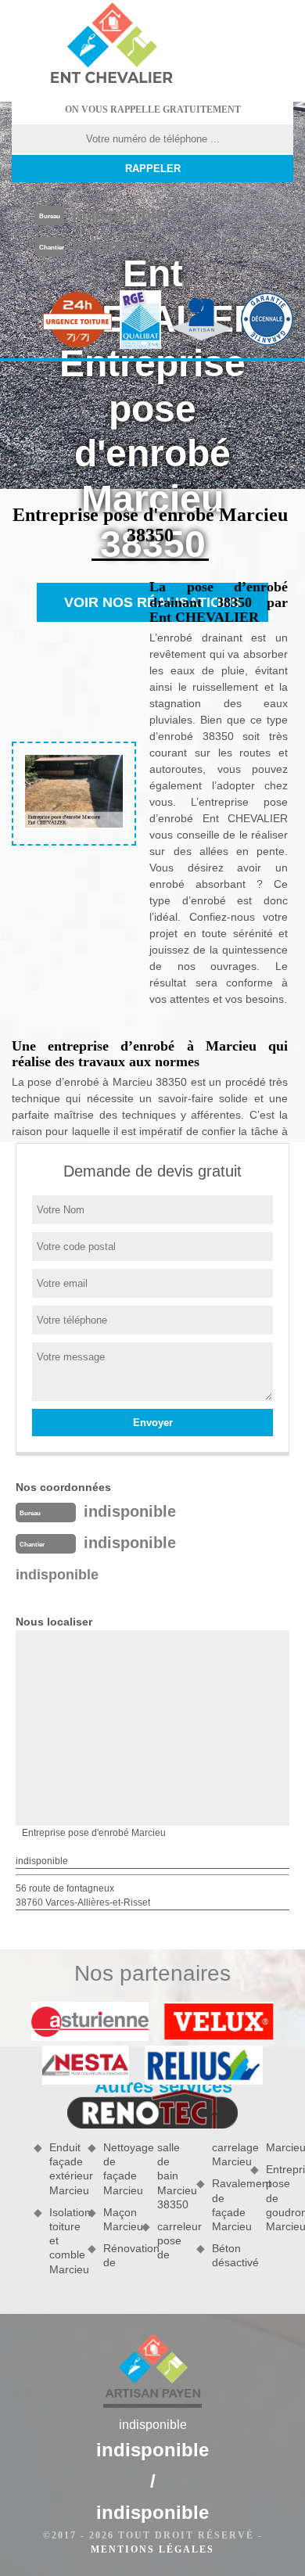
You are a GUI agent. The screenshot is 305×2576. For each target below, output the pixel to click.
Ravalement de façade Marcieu (226, 2205)
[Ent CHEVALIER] (111, 45)
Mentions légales (152, 2549)
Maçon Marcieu (117, 2219)
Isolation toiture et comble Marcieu (63, 2241)
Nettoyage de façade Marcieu (117, 2169)
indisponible (118, 214)
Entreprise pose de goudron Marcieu (280, 2198)
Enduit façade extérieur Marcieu (63, 2169)
